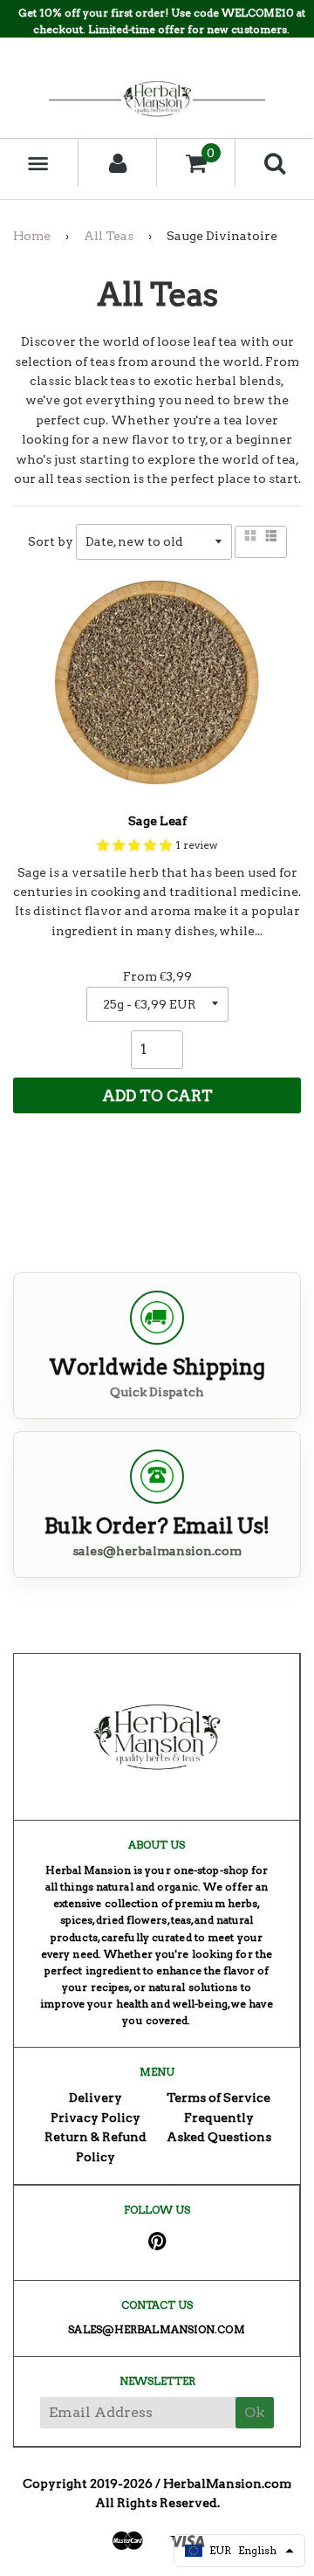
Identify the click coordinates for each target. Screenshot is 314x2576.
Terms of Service (218, 2097)
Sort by (51, 541)
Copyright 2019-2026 (88, 2483)
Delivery (96, 2097)
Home (32, 236)
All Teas (109, 236)
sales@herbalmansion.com (157, 1551)
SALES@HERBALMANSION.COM (156, 2329)
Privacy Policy (96, 2118)
